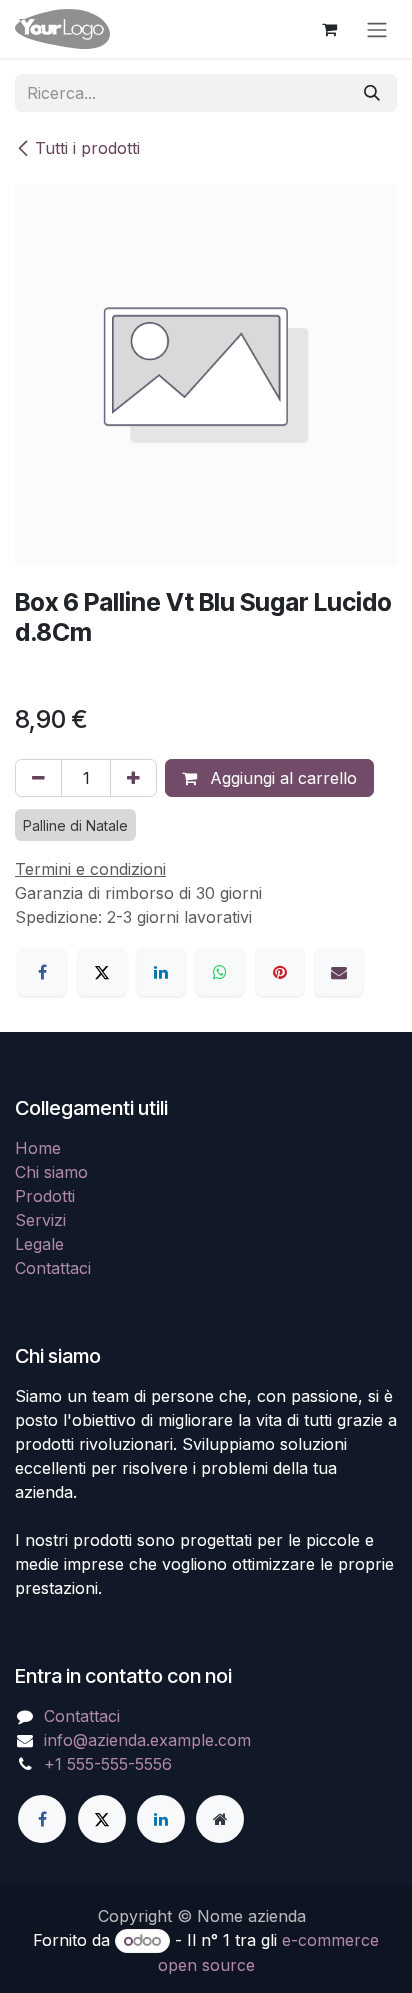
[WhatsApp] (220, 972)
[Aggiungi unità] (133, 778)
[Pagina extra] (220, 1819)
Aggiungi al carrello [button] (281, 778)
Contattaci (53, 1268)
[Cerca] (372, 93)
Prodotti (45, 1196)
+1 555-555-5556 (108, 1764)
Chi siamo (51, 1172)
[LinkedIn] (161, 972)
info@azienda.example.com (147, 1740)
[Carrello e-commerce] (329, 29)
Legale (39, 1244)
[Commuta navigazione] (377, 29)
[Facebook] (42, 972)
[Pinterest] (280, 972)
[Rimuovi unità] (38, 778)
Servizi (40, 1220)
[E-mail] (339, 972)
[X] (102, 972)
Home (38, 1148)
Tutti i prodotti (87, 148)
